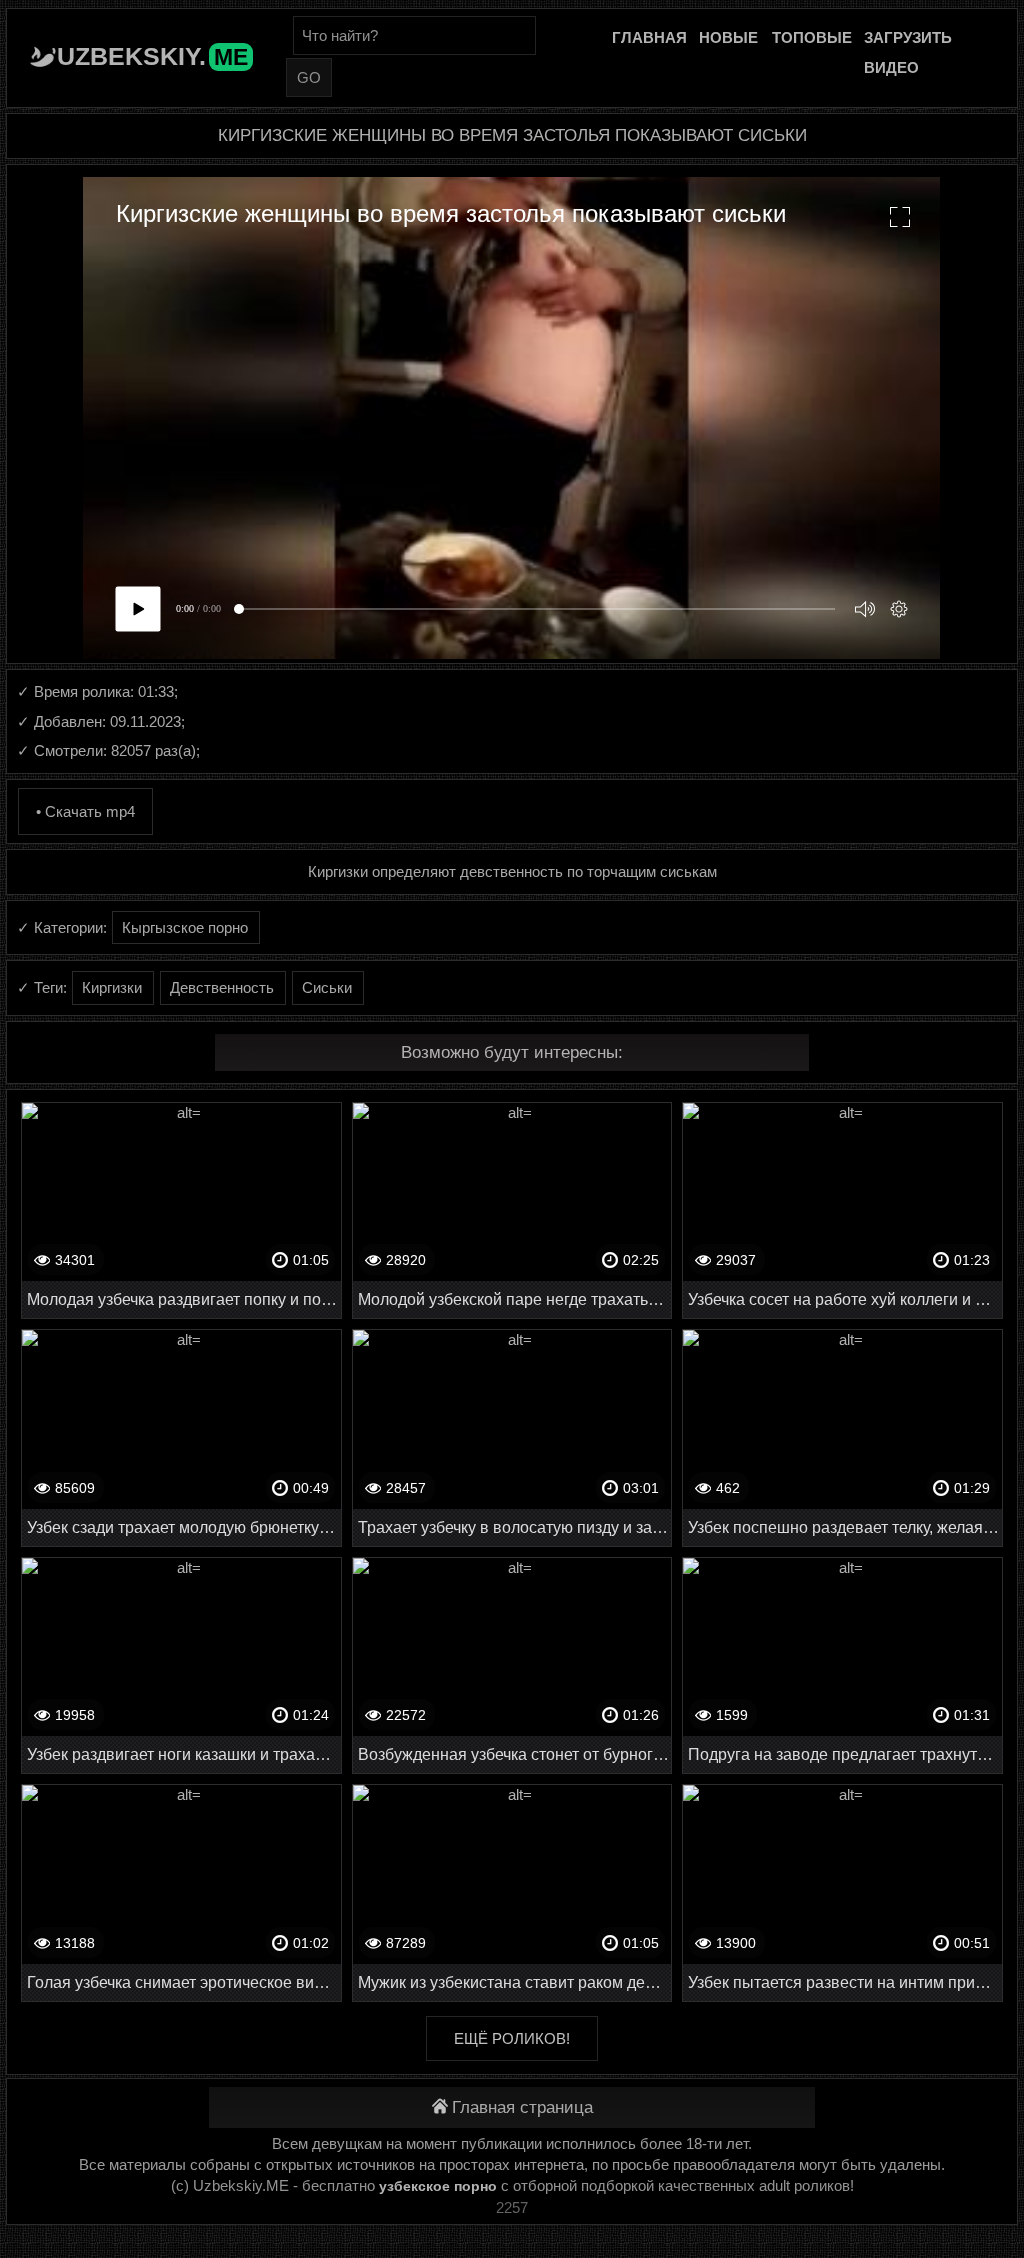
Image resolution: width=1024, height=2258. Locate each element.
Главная (649, 37)
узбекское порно (438, 2186)
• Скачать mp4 (85, 811)
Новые (728, 37)
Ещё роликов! (512, 2038)
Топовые (812, 37)
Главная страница (522, 2107)
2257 (512, 2207)
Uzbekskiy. (152, 56)
